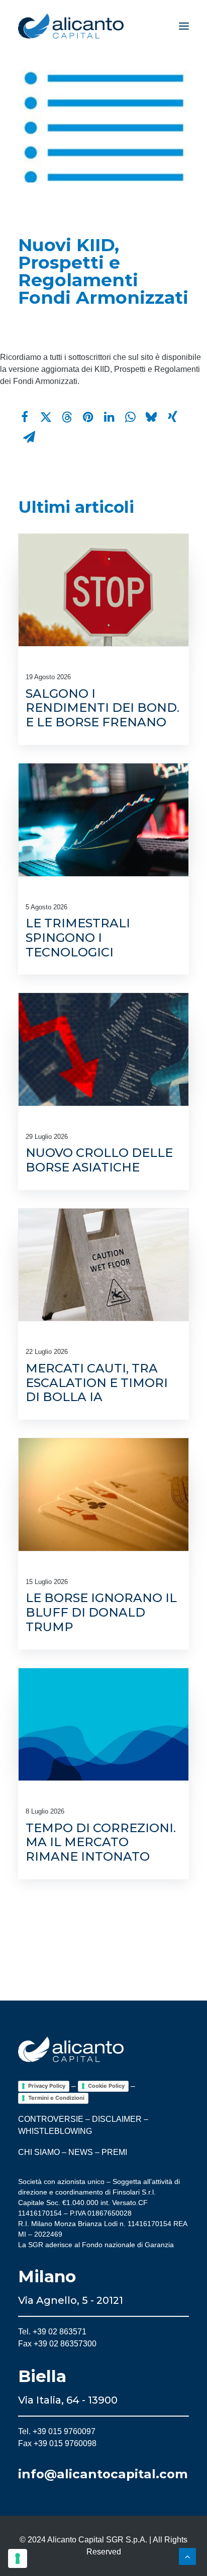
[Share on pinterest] (88, 417)
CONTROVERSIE (51, 2119)
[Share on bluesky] (151, 417)
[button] (184, 26)
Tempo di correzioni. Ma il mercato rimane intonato (101, 1842)
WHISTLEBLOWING (55, 2131)
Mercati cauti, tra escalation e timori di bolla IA (97, 1383)
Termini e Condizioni (56, 2098)
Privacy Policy (47, 2086)
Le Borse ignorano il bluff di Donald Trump (101, 1612)
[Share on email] (29, 437)
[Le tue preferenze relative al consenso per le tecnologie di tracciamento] (18, 2558)
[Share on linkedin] (109, 417)
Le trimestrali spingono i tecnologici (78, 938)
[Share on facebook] (25, 417)
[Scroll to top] (187, 2556)
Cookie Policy (106, 2086)
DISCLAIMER (117, 2119)
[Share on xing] (172, 417)
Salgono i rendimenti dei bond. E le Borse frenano (102, 708)
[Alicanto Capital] (71, 26)
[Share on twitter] (46, 417)
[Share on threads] (67, 417)
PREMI (114, 2152)
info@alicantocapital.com (103, 2474)
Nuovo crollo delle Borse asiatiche (99, 1160)
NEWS (81, 2152)
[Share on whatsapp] (130, 417)
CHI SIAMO (39, 2152)
